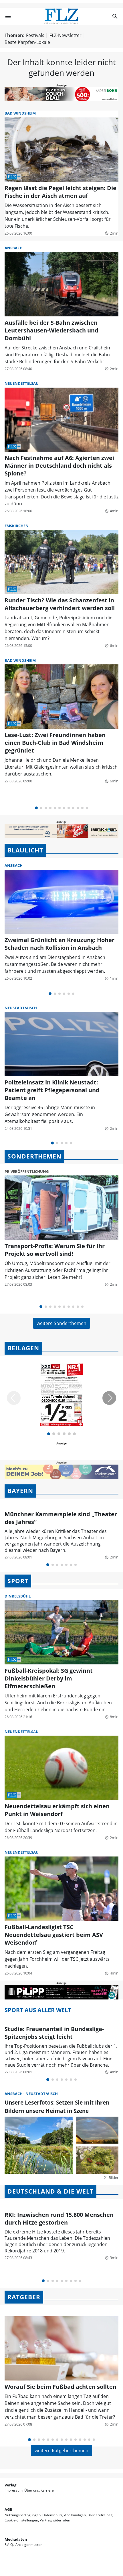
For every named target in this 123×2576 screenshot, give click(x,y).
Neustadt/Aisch (21, 1008)
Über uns (32, 2490)
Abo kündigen (75, 2515)
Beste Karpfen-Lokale (27, 42)
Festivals (35, 35)
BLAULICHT (25, 850)
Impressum (14, 2490)
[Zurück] (14, 1398)
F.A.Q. (9, 2545)
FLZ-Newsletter (66, 35)
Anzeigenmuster (29, 2545)
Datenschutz (52, 2515)
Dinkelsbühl (18, 1596)
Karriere (47, 2490)
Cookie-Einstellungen (21, 2520)
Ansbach (14, 248)
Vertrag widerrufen (55, 2520)
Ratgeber (24, 2297)
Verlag (10, 2485)
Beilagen (23, 1348)
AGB (8, 2509)
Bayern (20, 1491)
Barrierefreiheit (100, 2515)
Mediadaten (16, 2539)
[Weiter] (109, 1398)
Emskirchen (17, 526)
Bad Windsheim (20, 113)
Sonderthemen (34, 1156)
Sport (18, 1581)
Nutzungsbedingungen (23, 2515)
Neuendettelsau (22, 383)
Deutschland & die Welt (50, 2191)
